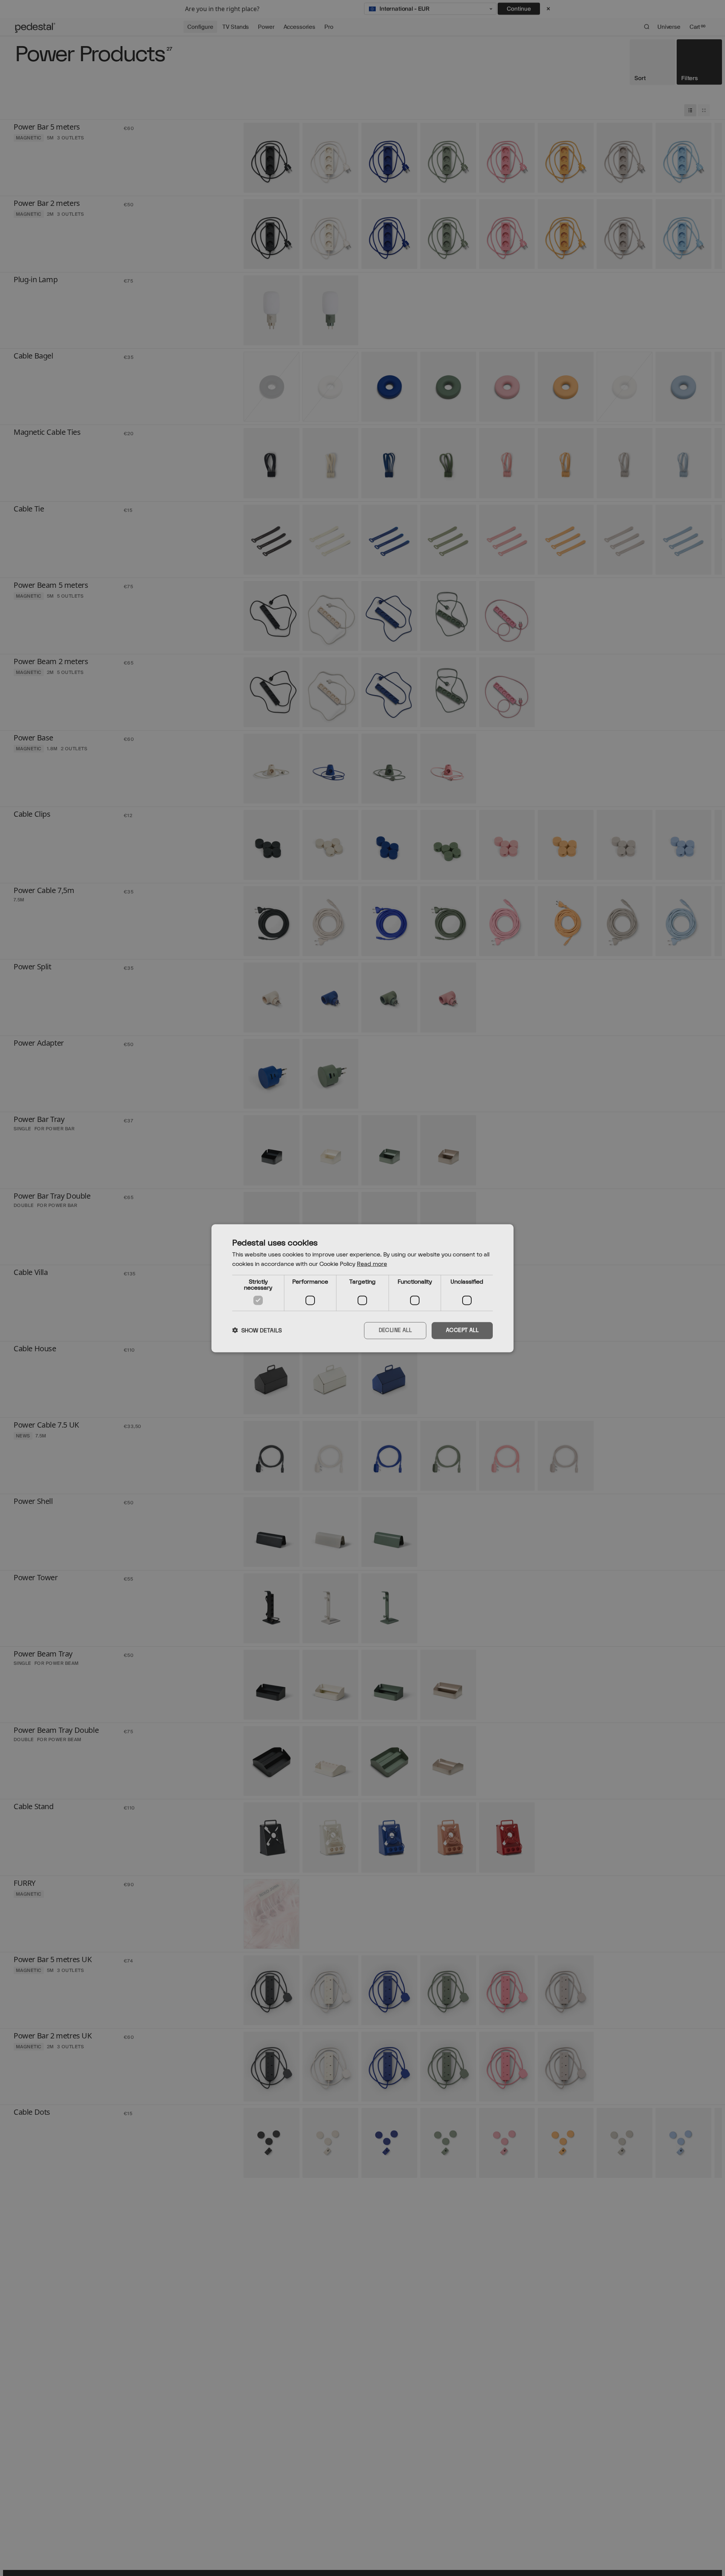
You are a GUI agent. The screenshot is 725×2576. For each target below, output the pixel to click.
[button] (257, 1330)
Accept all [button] (462, 1330)
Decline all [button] (395, 1330)
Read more (372, 1264)
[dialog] (362, 1288)
